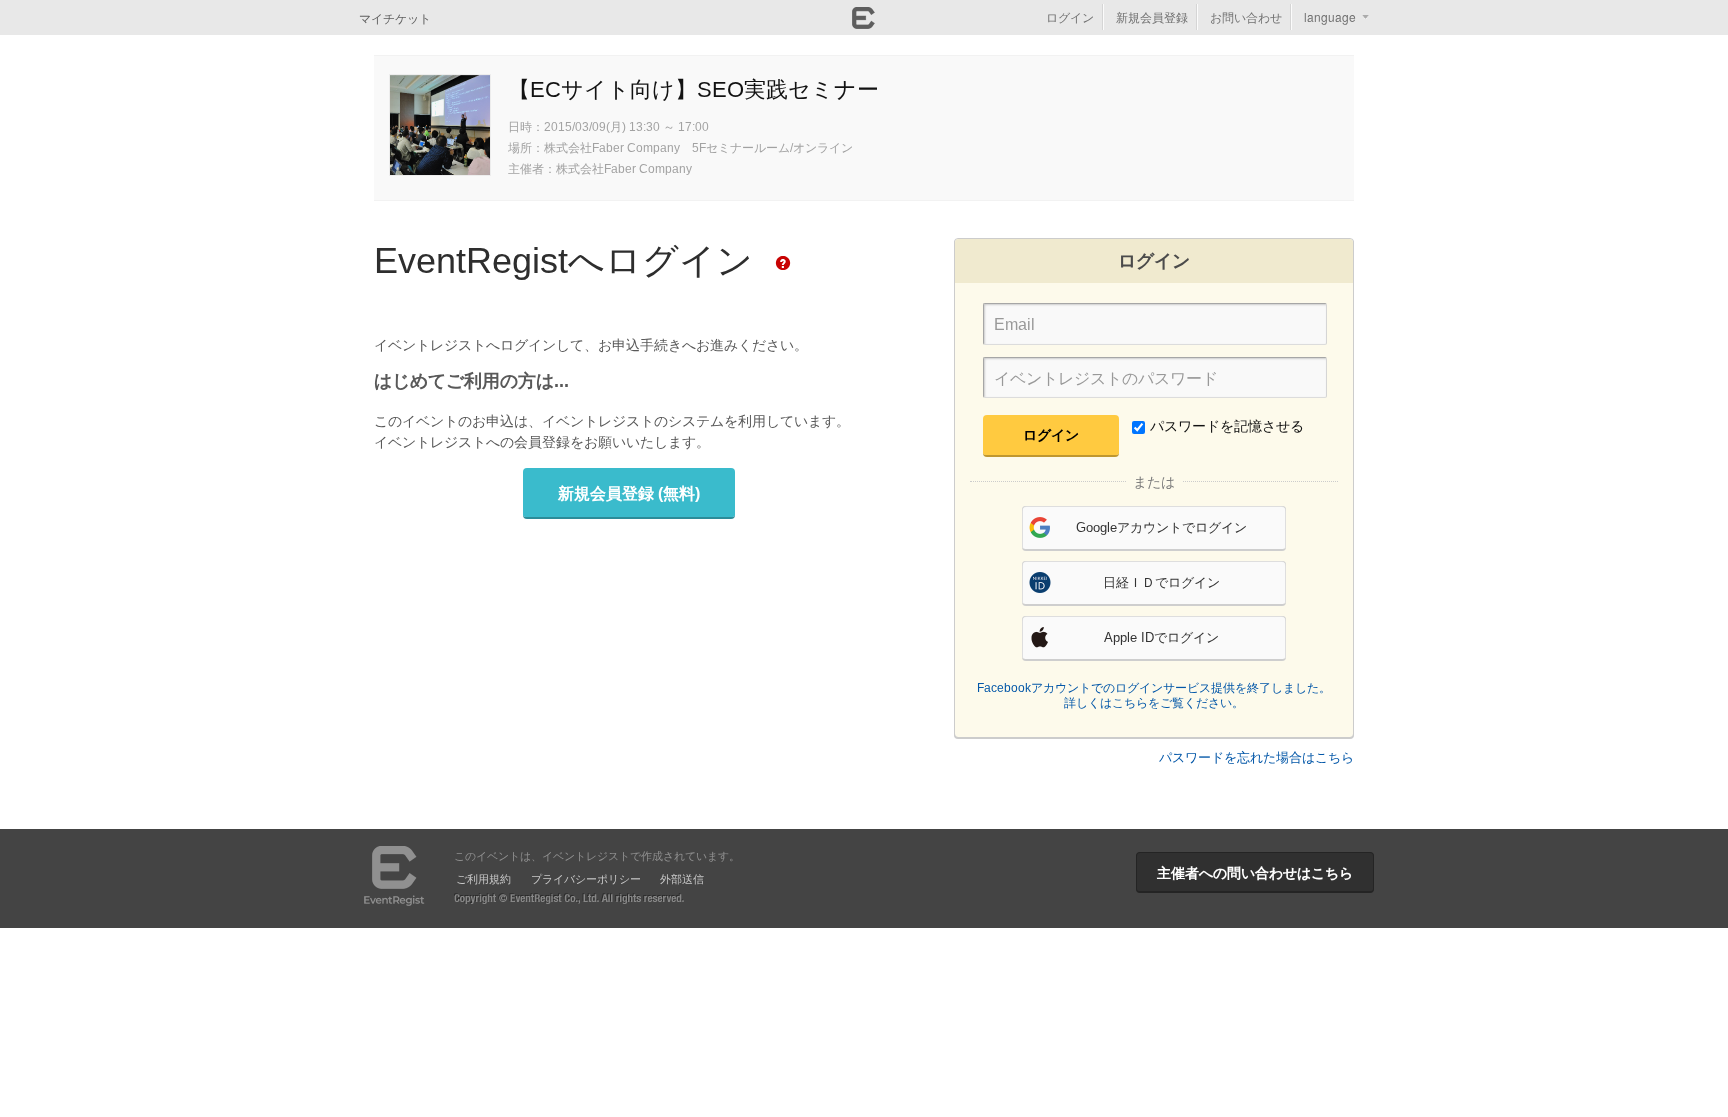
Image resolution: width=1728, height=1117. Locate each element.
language (1330, 16)
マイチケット (395, 17)
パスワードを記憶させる (1227, 426)
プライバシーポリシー (586, 878)
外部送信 (682, 878)
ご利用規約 (483, 878)
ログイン (1070, 16)
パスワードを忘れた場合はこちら (1256, 757)
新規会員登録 (1152, 16)
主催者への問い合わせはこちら (1255, 872)
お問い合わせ (1246, 16)
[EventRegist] (863, 23)
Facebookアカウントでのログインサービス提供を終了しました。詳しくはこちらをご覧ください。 (1154, 696)
